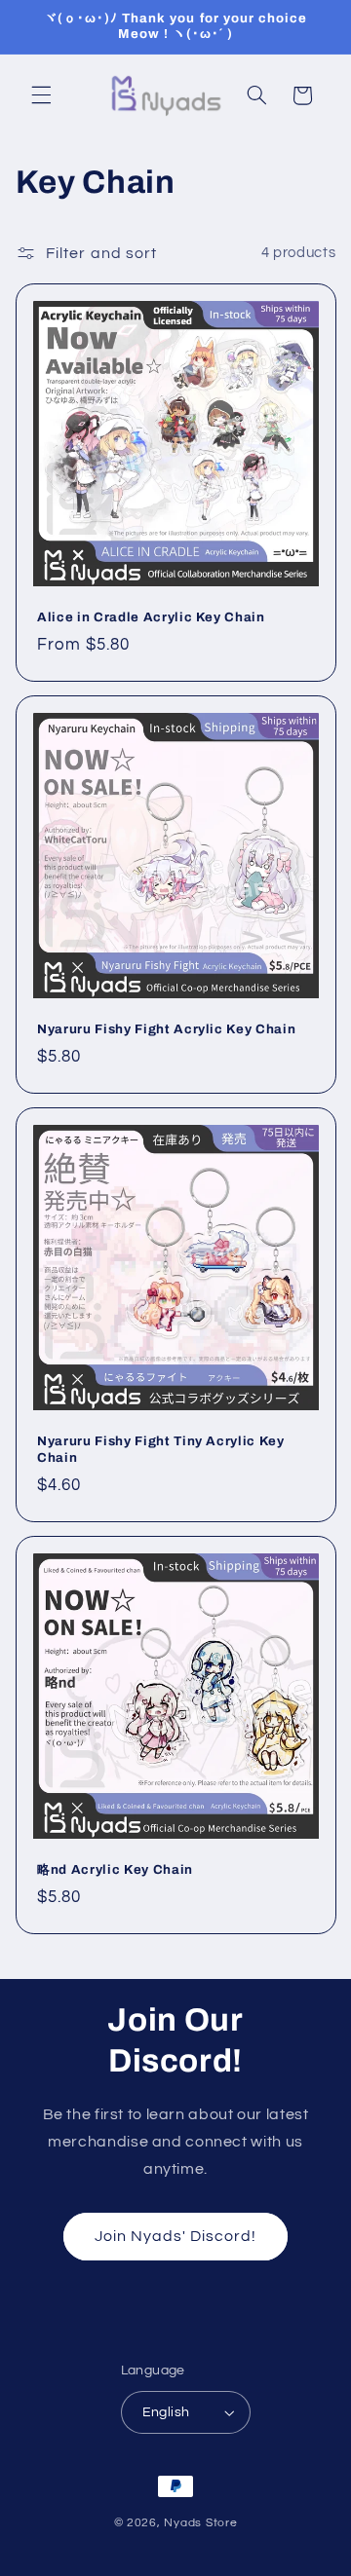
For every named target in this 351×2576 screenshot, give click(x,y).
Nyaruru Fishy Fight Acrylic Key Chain (166, 1029)
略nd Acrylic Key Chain (115, 1869)
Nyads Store (200, 2523)
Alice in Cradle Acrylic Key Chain (151, 617)
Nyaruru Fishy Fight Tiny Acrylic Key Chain (161, 1449)
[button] (41, 95)
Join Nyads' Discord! (176, 2236)
